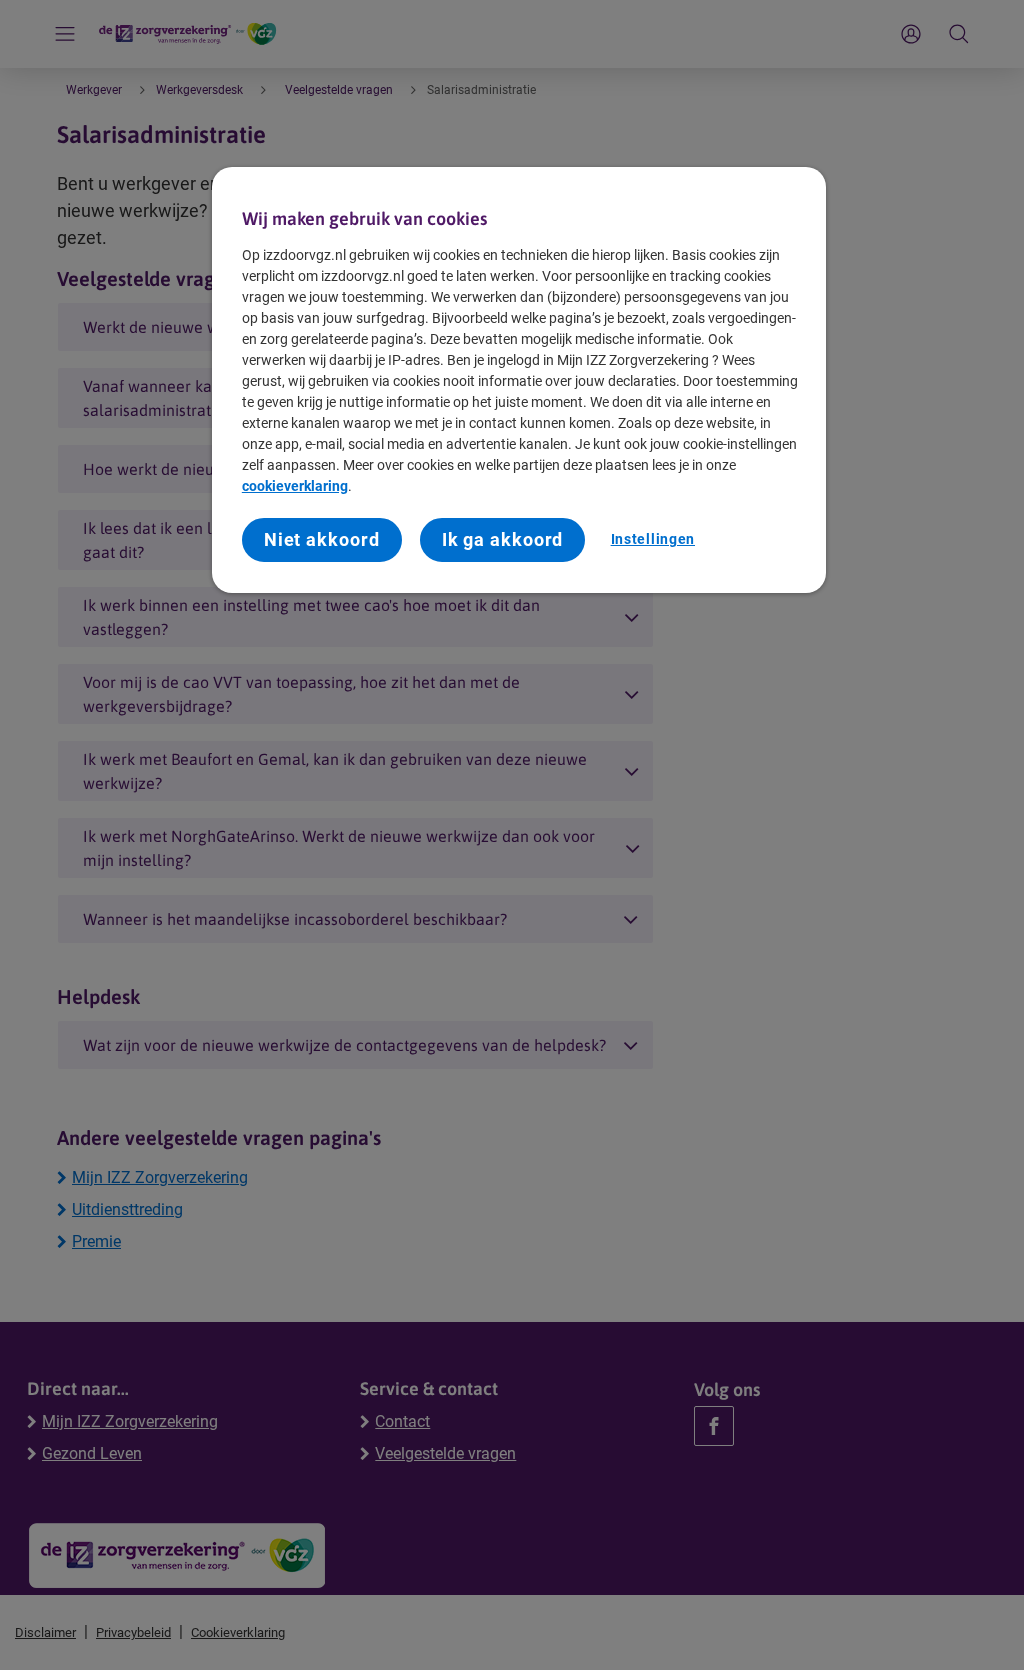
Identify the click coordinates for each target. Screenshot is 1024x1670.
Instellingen (653, 539)
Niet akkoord (322, 539)
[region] (519, 380)
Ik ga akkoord (503, 539)
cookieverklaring (295, 486)
